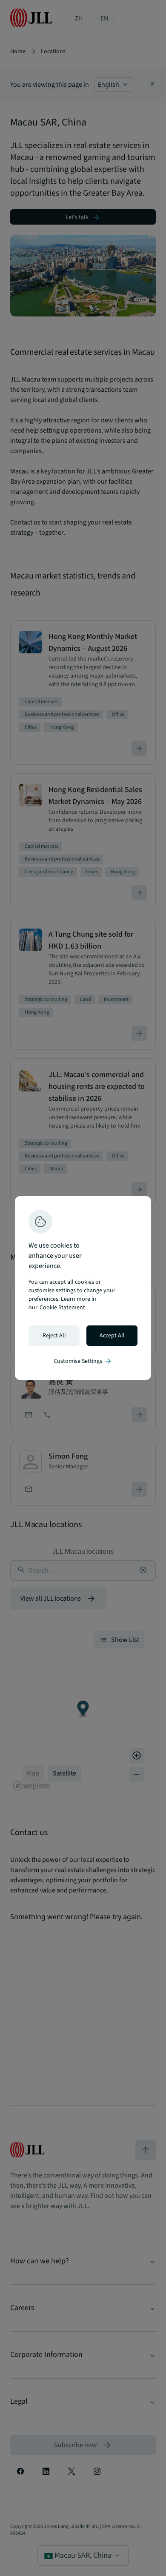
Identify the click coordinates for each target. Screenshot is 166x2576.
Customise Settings (83, 1361)
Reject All (54, 1336)
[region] (83, 1288)
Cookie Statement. (63, 1308)
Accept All (112, 1336)
